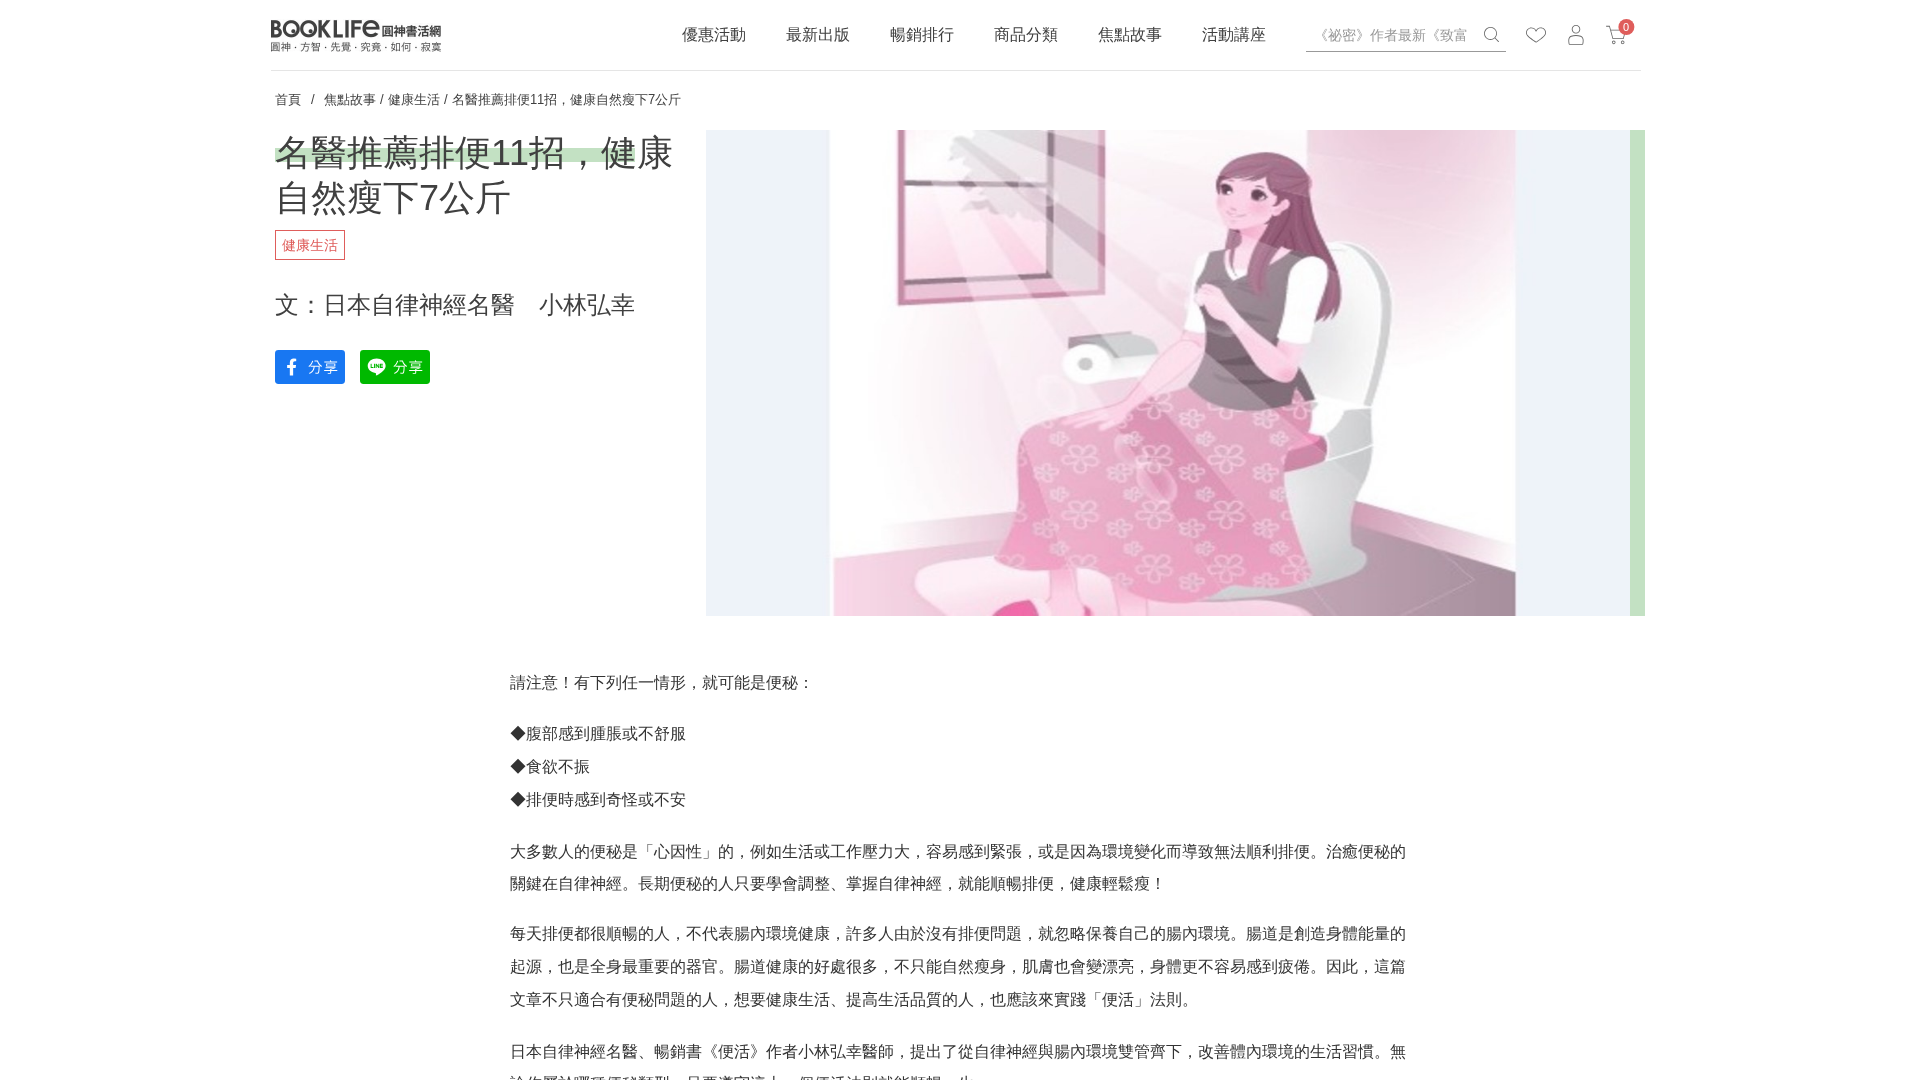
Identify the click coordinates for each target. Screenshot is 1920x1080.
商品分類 (1026, 34)
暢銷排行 (922, 34)
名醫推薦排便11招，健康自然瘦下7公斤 (566, 99)
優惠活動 (714, 34)
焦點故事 (1130, 34)
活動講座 (1234, 34)
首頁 (288, 99)
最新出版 (818, 34)
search (1491, 35)
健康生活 (414, 99)
